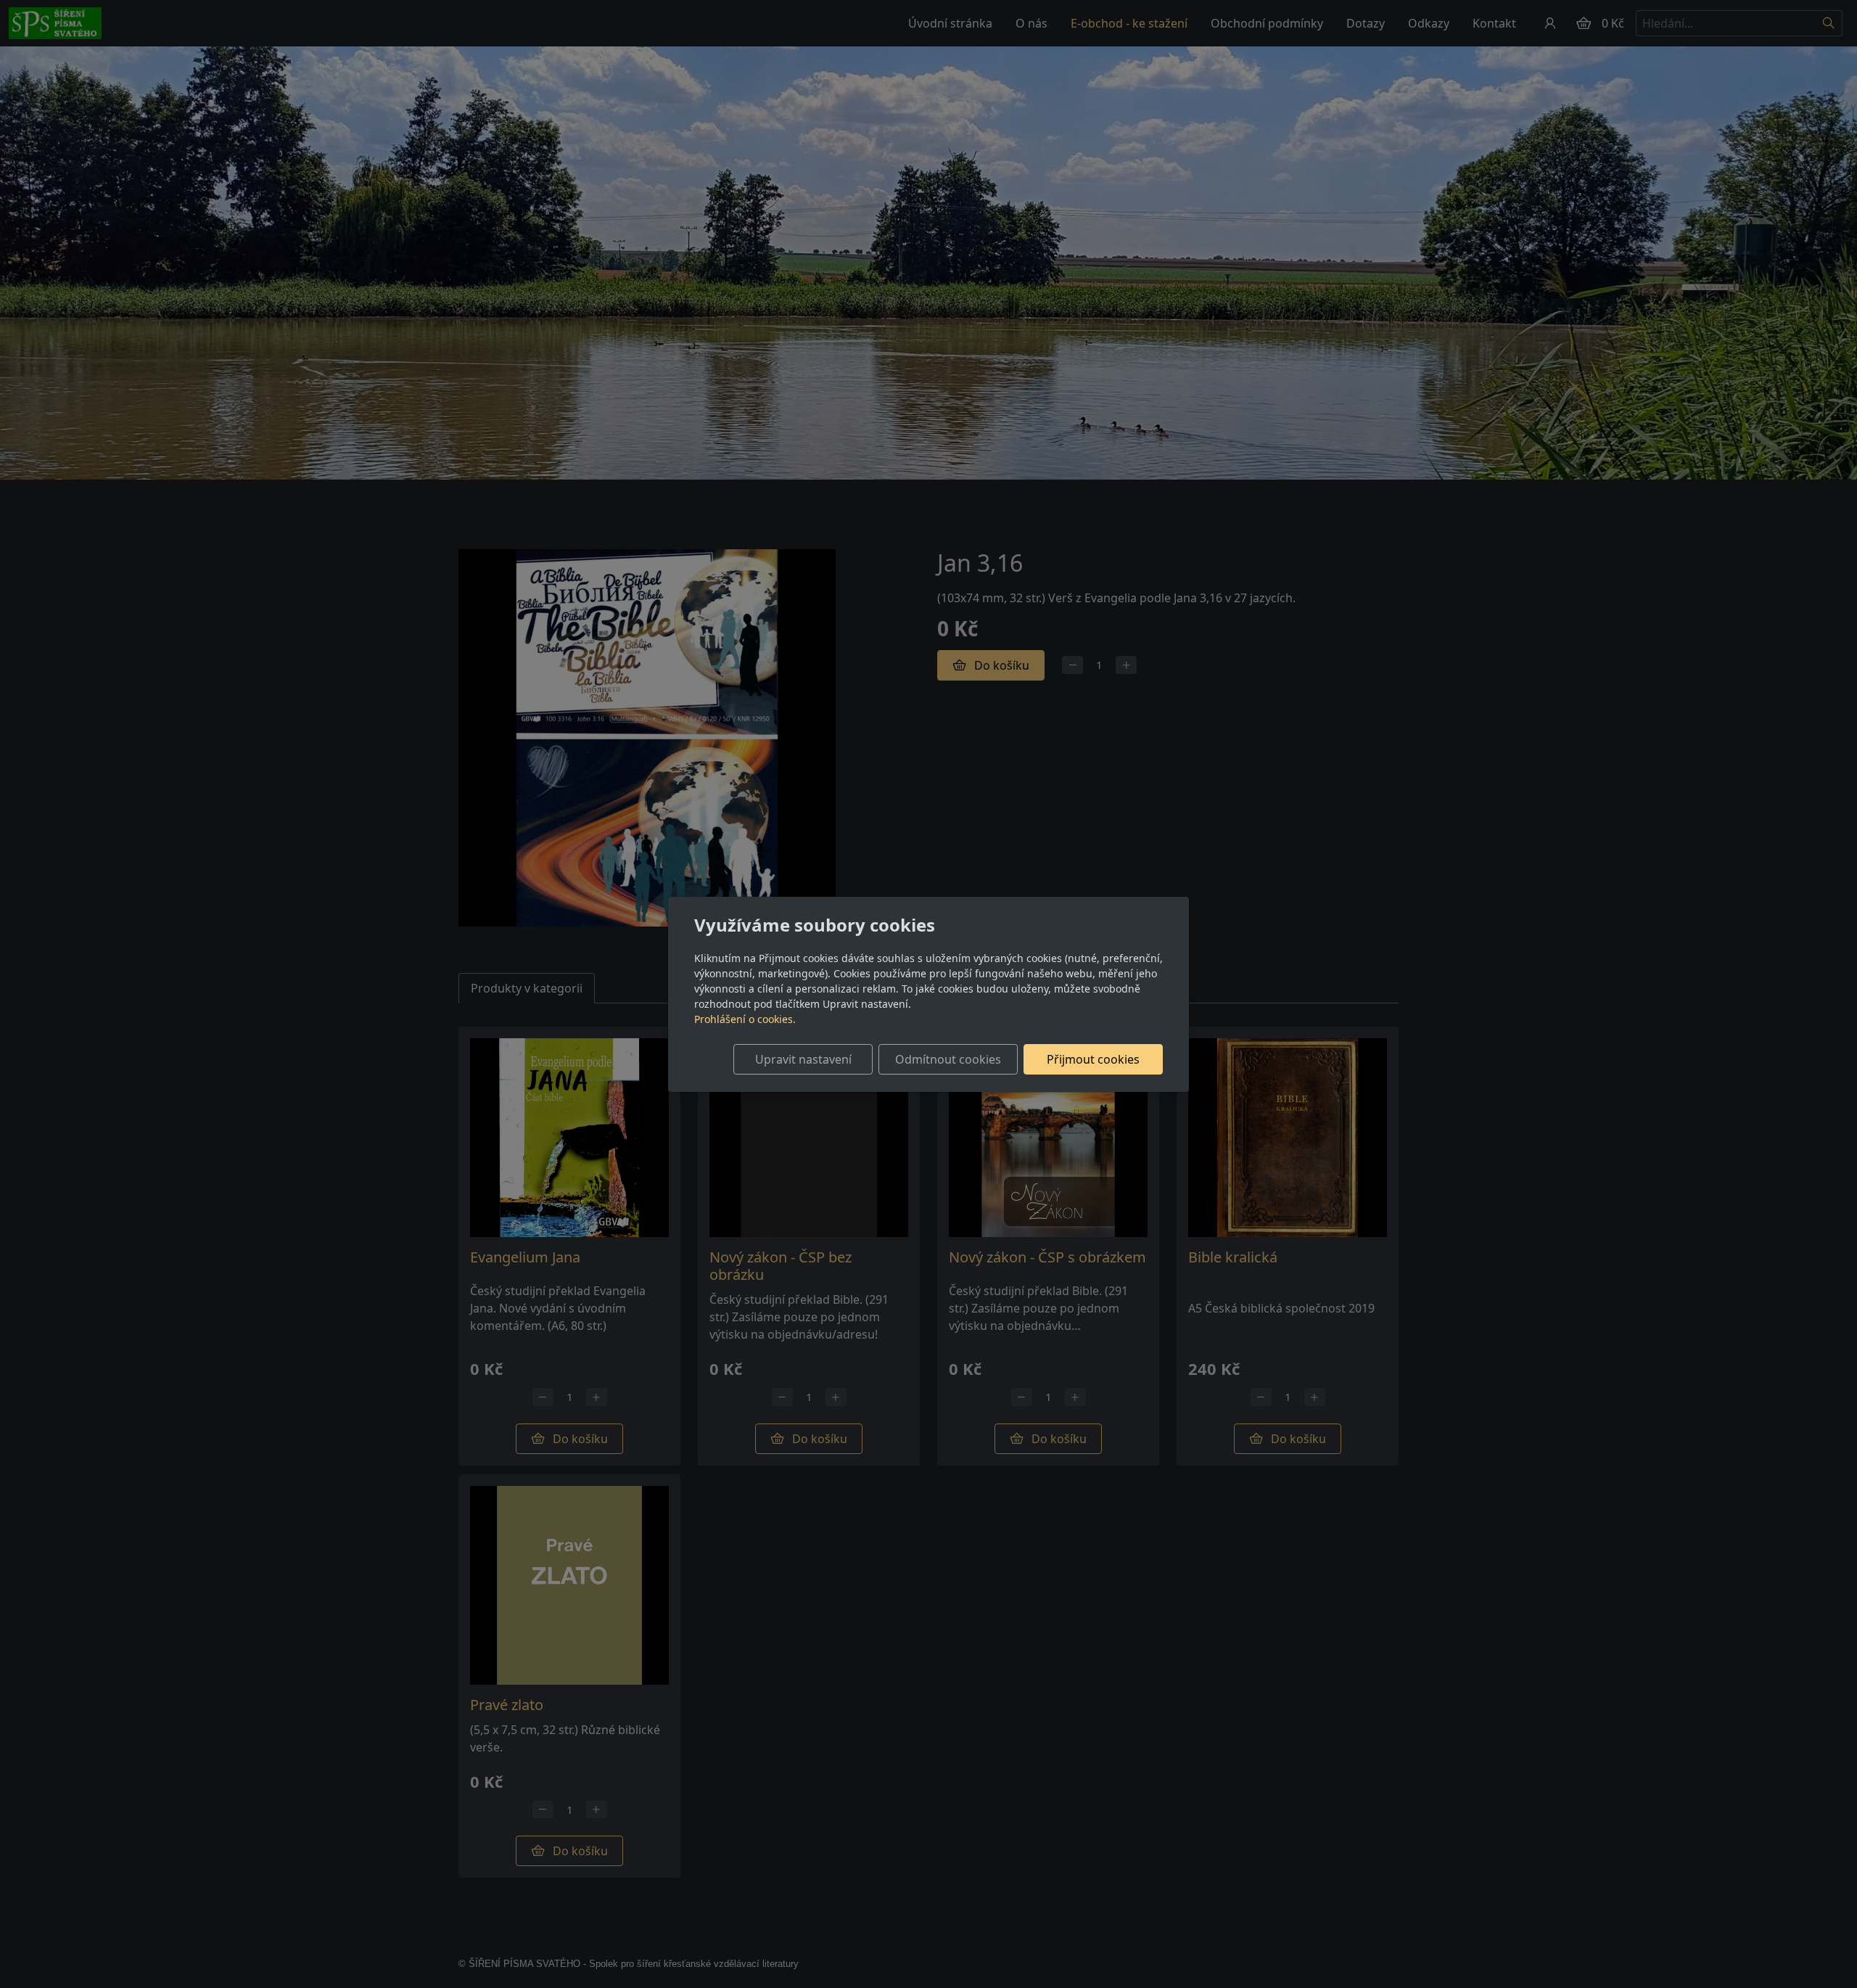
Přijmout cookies (1093, 1059)
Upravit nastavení (803, 1059)
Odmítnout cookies (948, 1059)
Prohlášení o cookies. (745, 1019)
